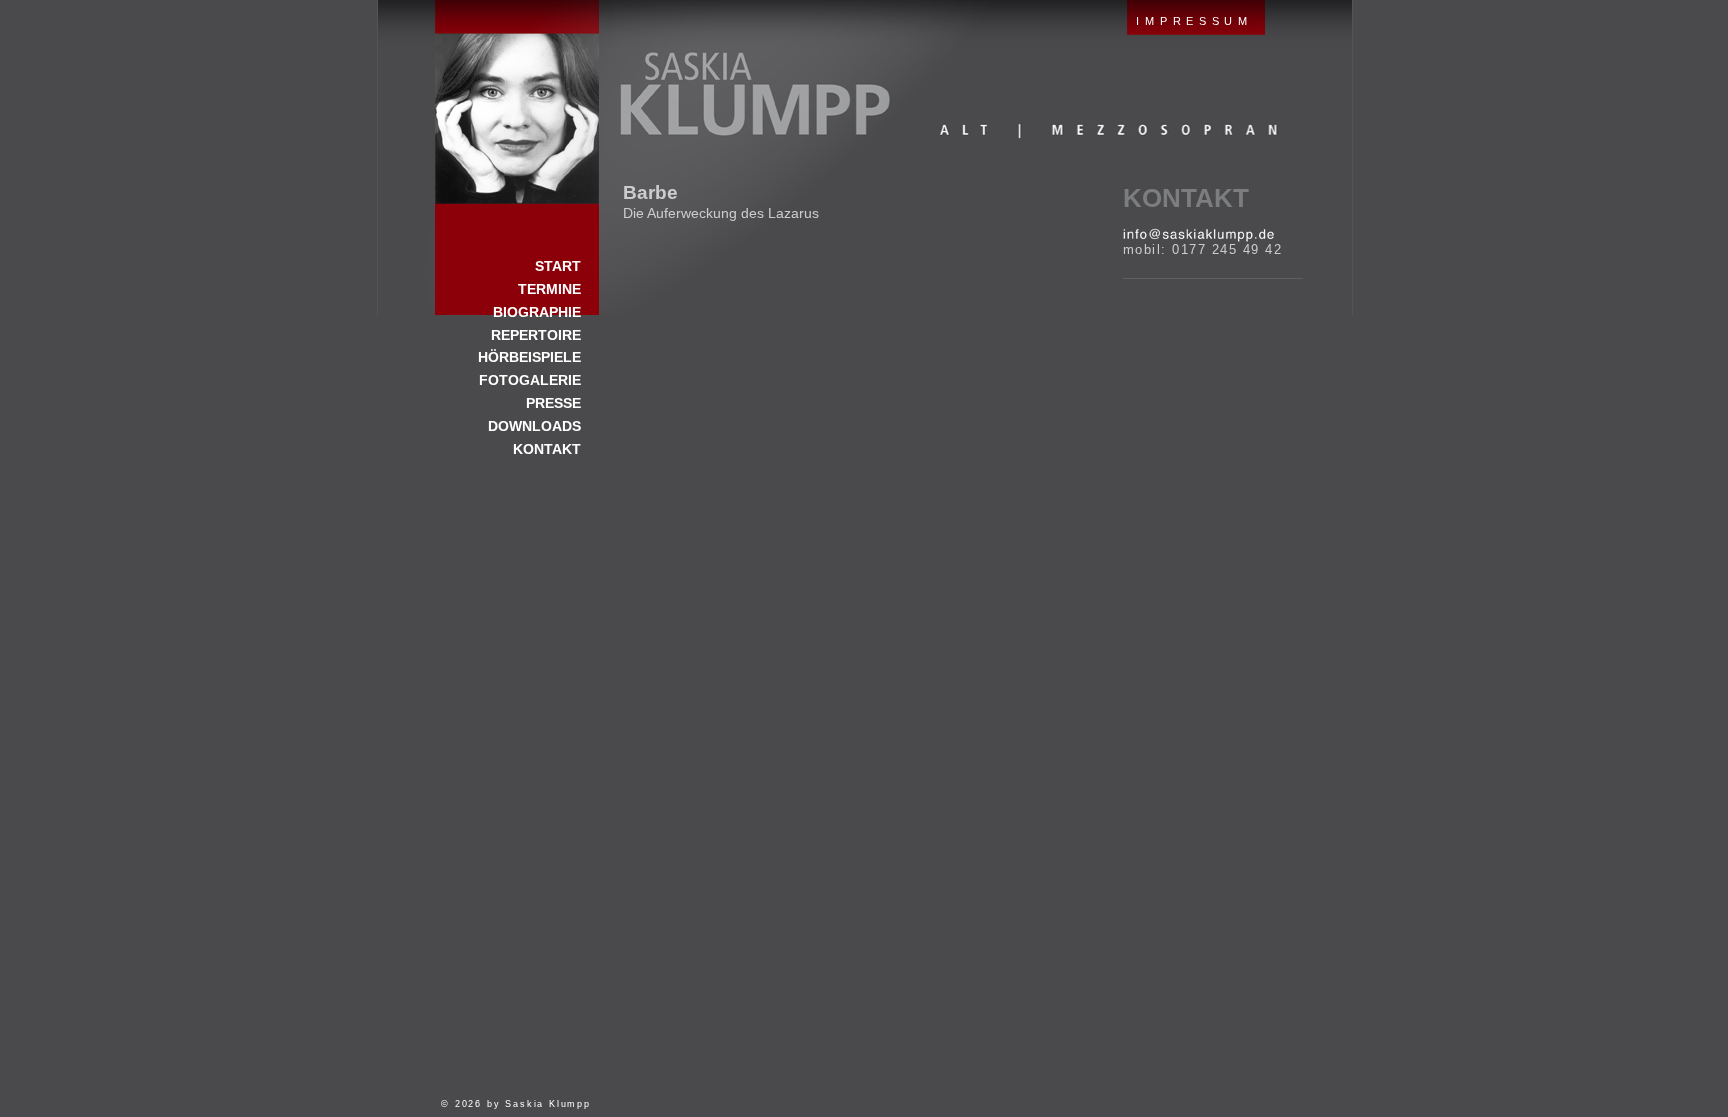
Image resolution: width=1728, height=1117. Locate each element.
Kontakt (1186, 198)
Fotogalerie (530, 380)
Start (517, 102)
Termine (549, 289)
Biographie (537, 312)
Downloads (534, 426)
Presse (553, 403)
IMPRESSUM (1194, 21)
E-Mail (1198, 235)
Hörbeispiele (529, 357)
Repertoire (536, 335)
